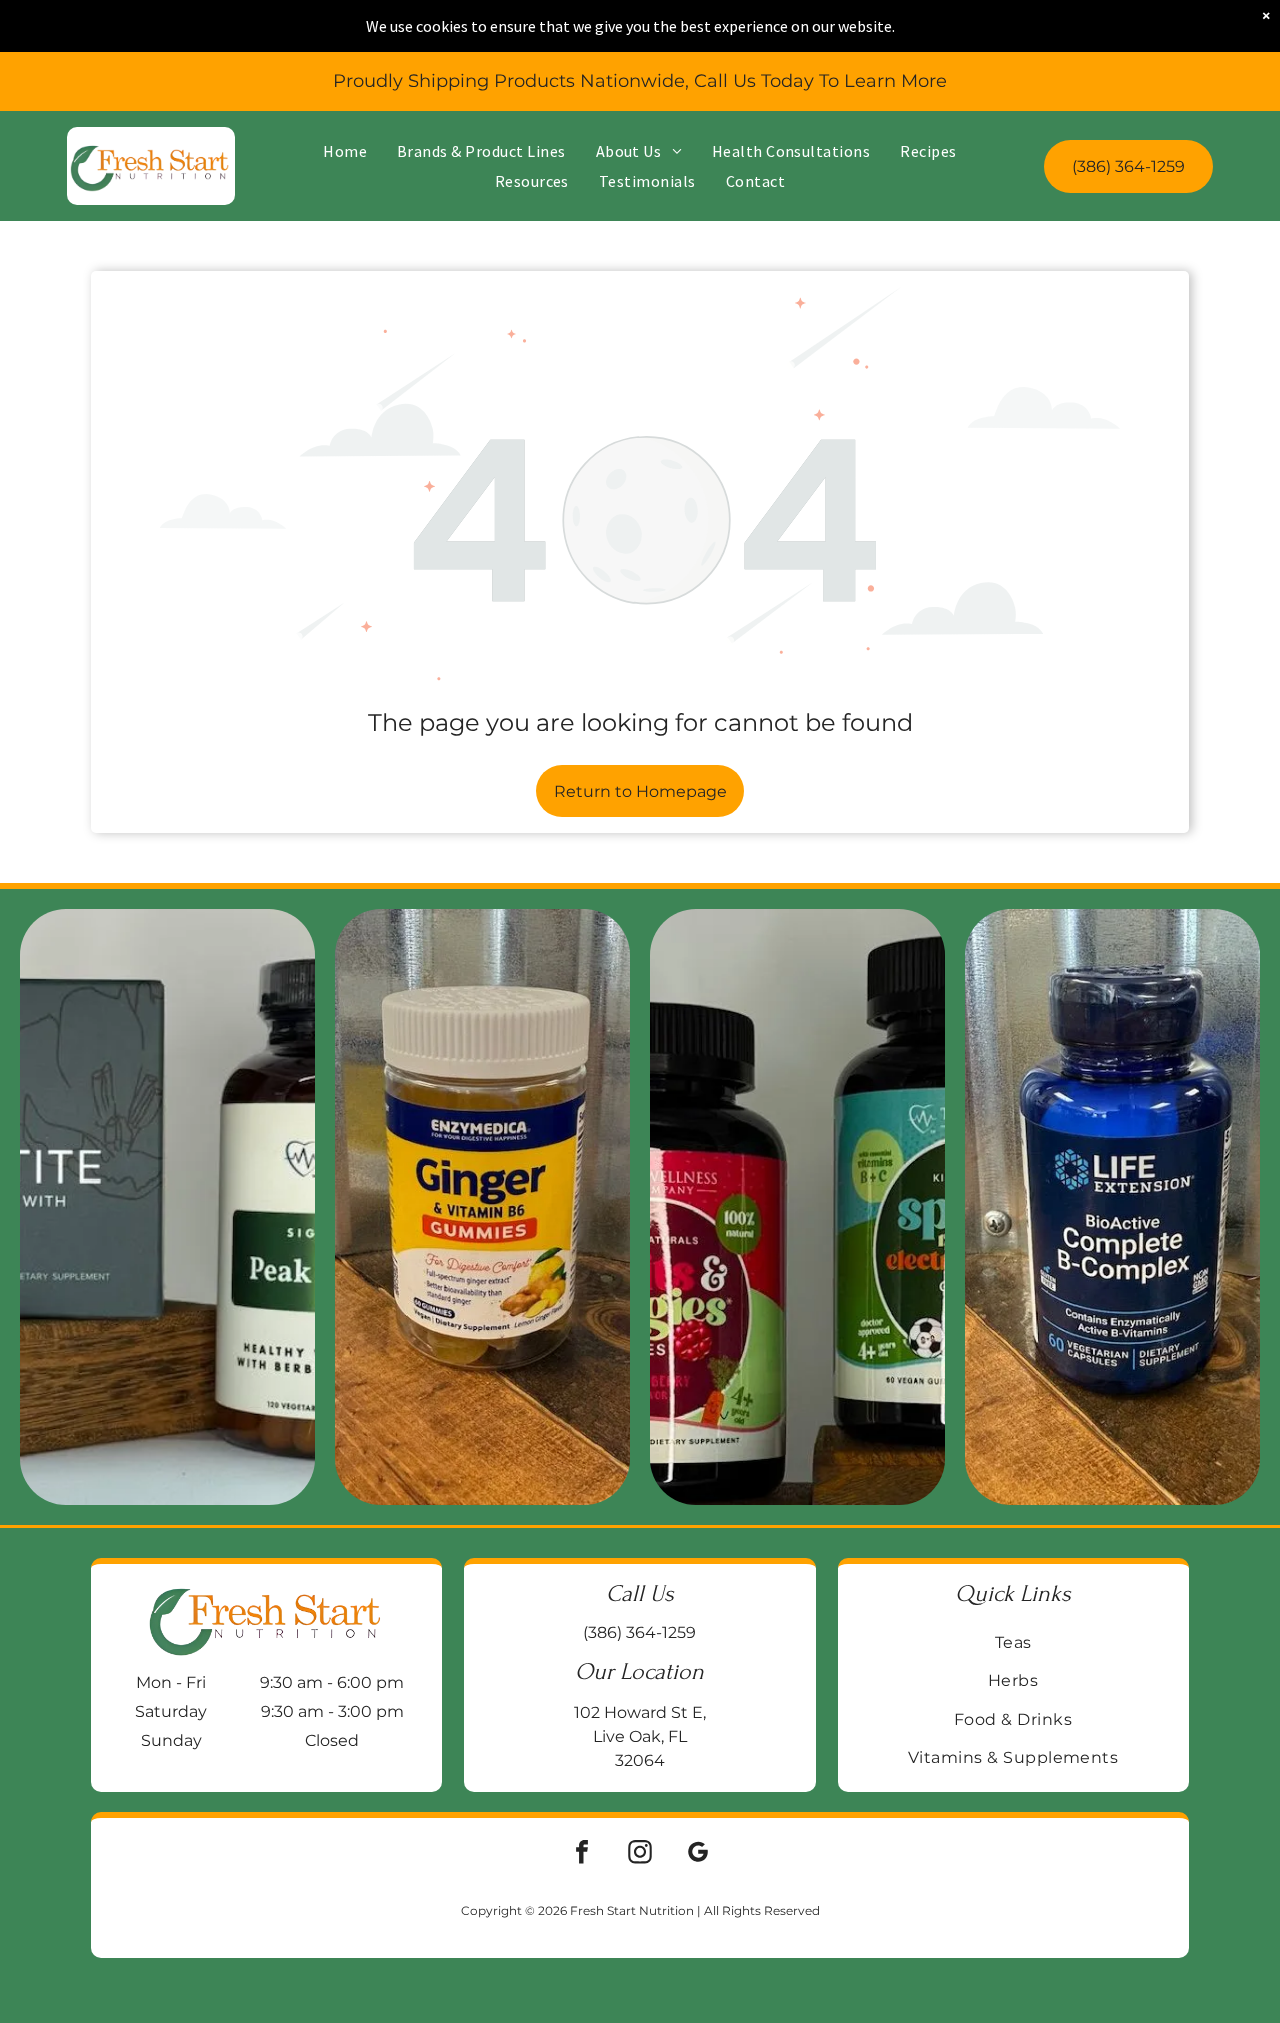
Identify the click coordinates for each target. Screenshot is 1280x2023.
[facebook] (582, 1854)
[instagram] (640, 1854)
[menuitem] (345, 151)
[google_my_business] (698, 1854)
